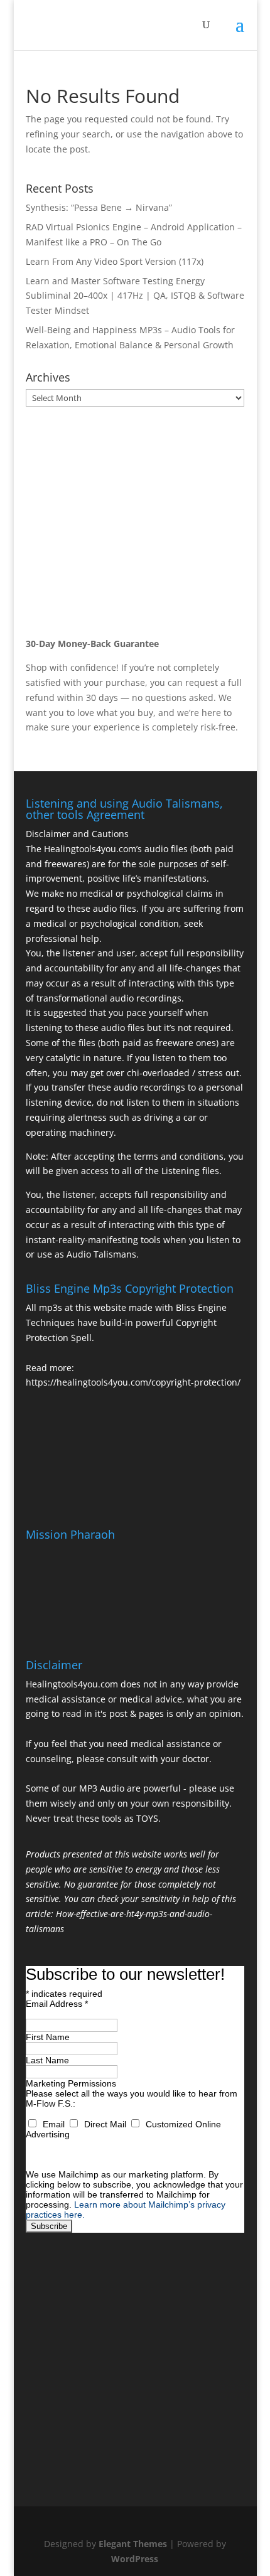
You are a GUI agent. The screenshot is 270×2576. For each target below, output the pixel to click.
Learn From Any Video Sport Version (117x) (115, 261)
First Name (48, 2037)
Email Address (57, 2004)
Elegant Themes (133, 2544)
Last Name (47, 2060)
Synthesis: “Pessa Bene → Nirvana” (99, 207)
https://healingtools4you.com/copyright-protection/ (133, 1382)
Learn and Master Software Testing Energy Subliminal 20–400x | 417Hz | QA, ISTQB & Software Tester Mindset (135, 296)
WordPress (135, 2559)
